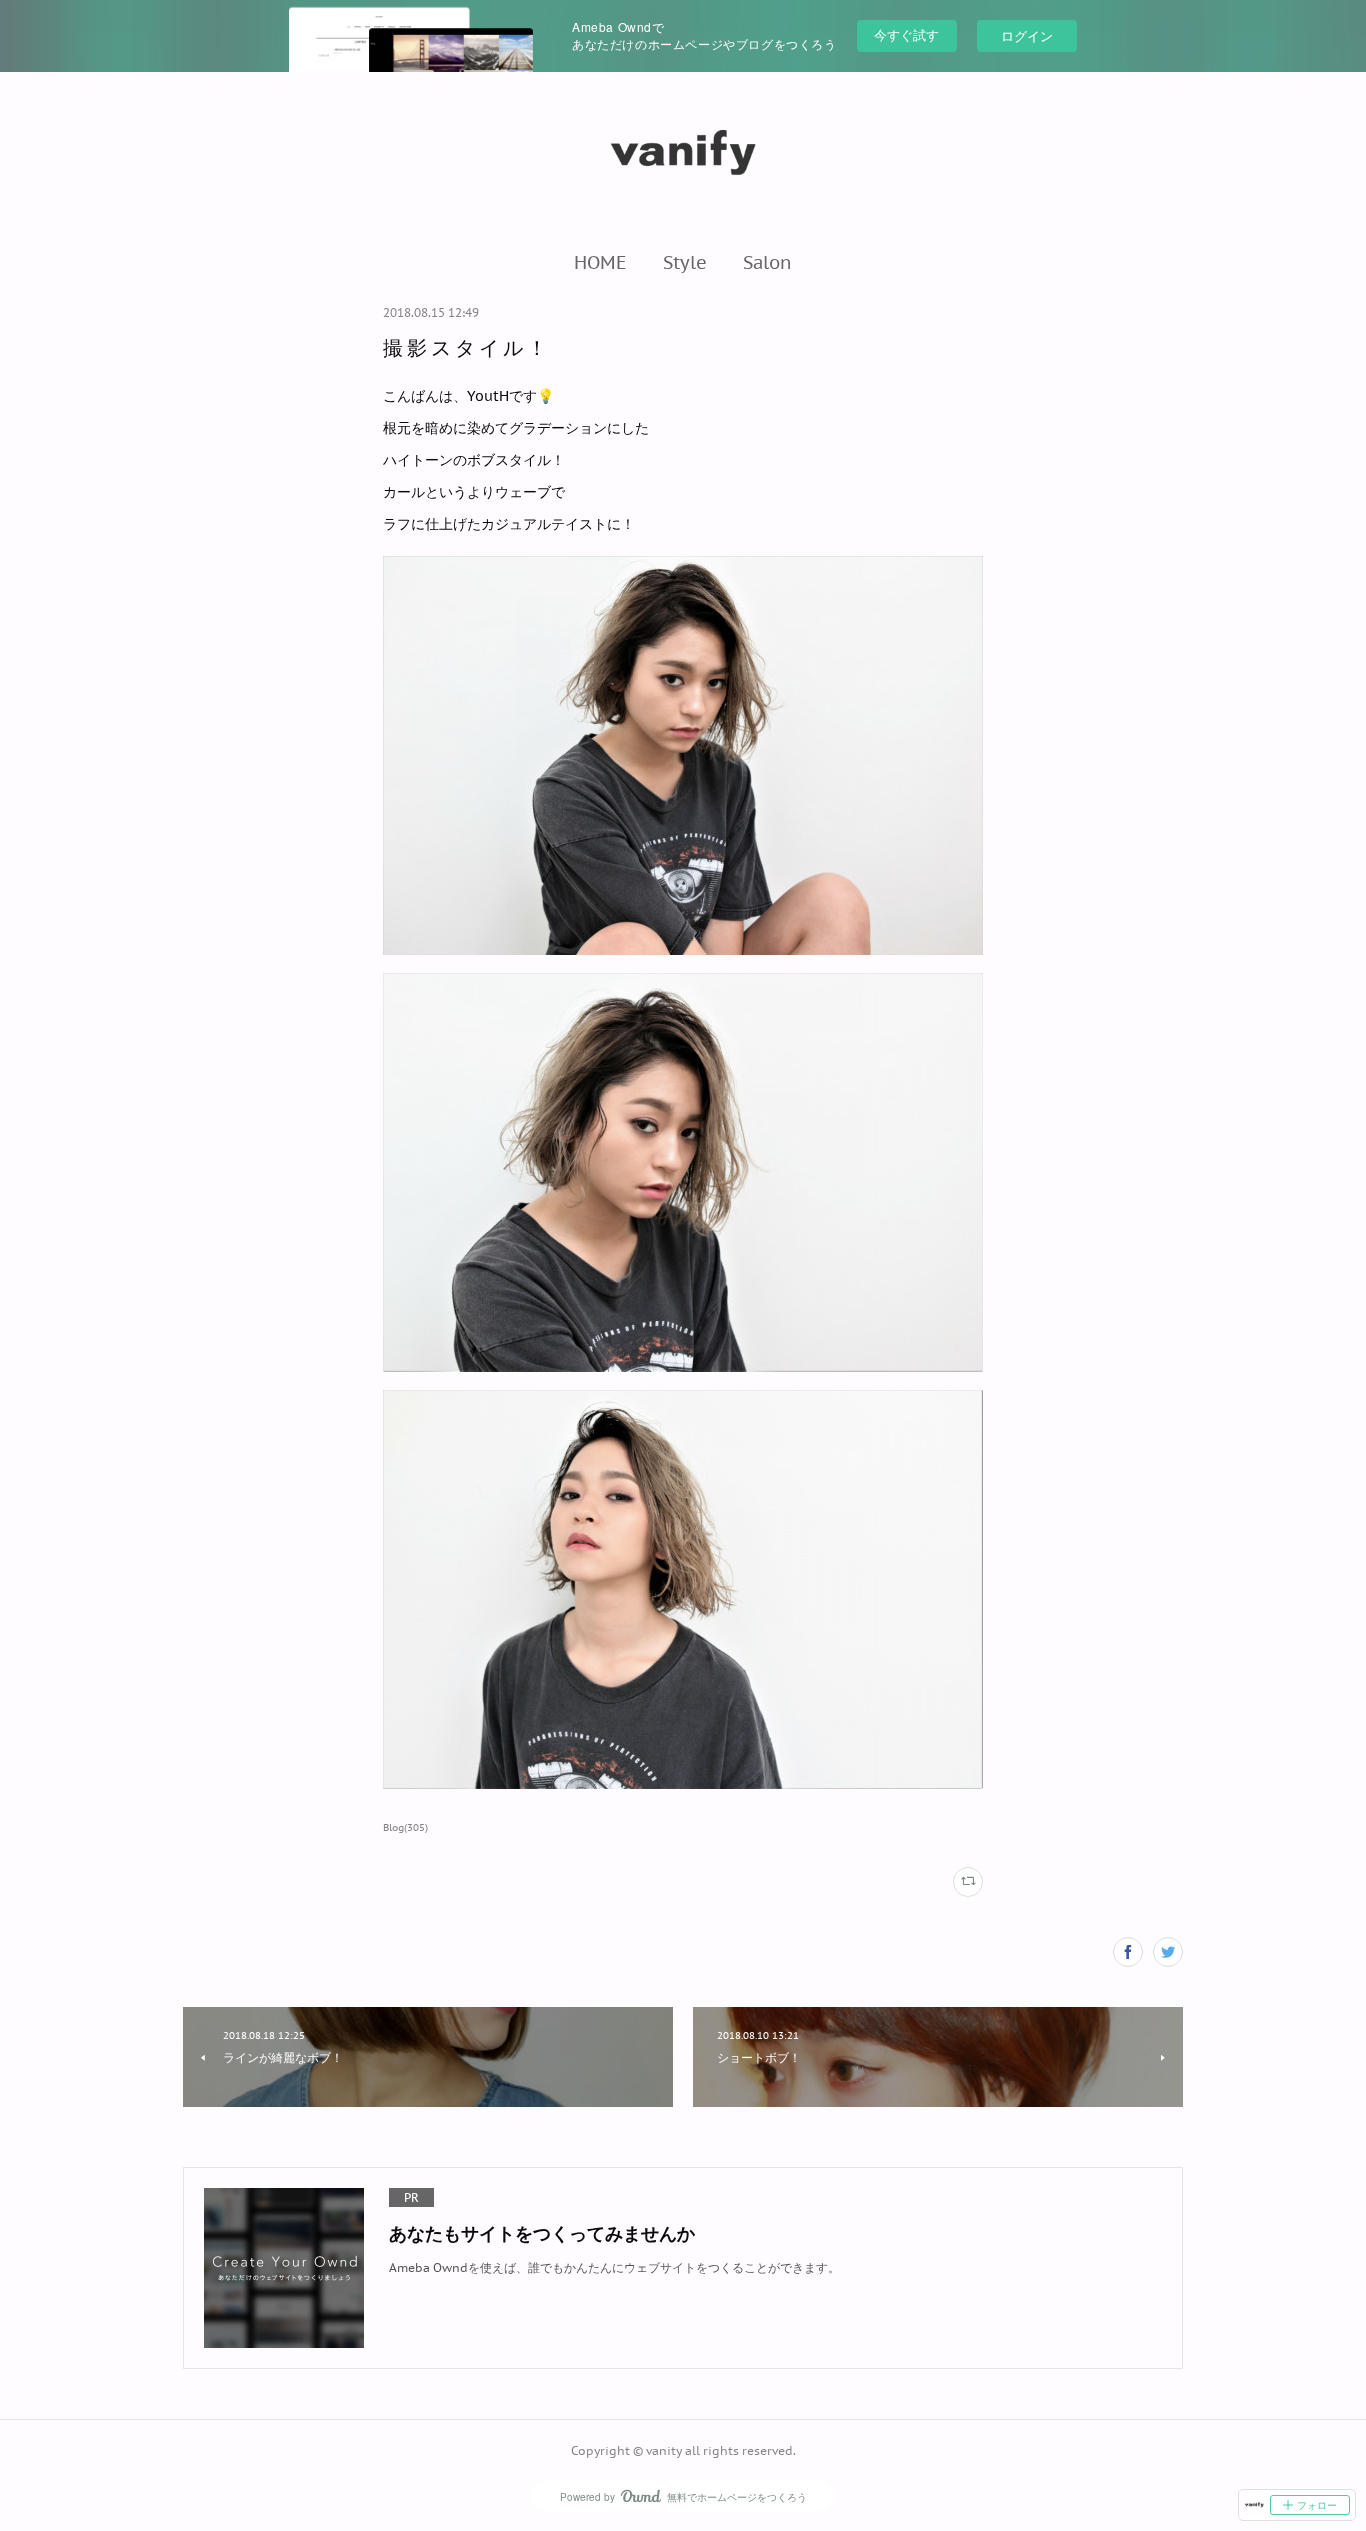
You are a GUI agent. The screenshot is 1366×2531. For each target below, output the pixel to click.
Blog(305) (405, 1827)
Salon (767, 262)
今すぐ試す (906, 34)
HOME (600, 262)
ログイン (1027, 35)
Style (685, 262)
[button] (600, 262)
